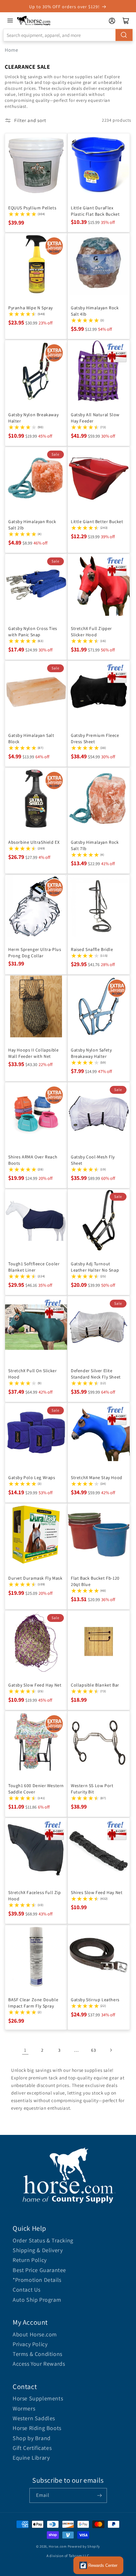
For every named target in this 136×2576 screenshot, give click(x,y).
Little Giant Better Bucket (97, 522)
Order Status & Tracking (43, 2240)
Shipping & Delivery (38, 2250)
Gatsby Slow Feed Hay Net (35, 1685)
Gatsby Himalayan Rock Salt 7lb (95, 845)
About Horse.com (35, 2334)
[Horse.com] (34, 21)
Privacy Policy (30, 2344)
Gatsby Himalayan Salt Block (31, 738)
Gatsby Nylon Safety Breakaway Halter (91, 1053)
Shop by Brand (32, 2438)
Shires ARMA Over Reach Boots (33, 1160)
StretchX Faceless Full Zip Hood (35, 1896)
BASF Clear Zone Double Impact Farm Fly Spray (33, 2003)
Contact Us (27, 2290)
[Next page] (111, 2050)
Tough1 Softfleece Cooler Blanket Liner (34, 1267)
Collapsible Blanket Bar (95, 1685)
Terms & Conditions (37, 2354)
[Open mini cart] (126, 21)
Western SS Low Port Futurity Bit (92, 1789)
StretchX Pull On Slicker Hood (32, 1374)
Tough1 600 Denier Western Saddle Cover (36, 1789)
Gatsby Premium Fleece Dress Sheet (95, 738)
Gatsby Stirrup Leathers (95, 2000)
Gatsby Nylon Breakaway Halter (33, 418)
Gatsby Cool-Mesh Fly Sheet (93, 1160)
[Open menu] (10, 20)
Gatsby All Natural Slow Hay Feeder (95, 418)
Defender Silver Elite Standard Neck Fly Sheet (96, 1374)
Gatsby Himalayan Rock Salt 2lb (32, 525)
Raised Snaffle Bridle (92, 949)
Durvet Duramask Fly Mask (35, 1578)
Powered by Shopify (84, 2546)
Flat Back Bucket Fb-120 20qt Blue (95, 1581)
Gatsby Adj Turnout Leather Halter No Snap (95, 1267)
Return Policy (30, 2260)
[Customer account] (112, 21)
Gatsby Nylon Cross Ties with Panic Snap (33, 632)
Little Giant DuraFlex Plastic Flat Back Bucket (95, 211)
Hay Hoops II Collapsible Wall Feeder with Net (33, 1053)
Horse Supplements (38, 2398)
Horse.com (58, 2546)
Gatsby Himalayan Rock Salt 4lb (95, 311)
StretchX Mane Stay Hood (97, 1477)
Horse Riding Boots (37, 2428)
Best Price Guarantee (39, 2270)
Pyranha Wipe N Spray (31, 308)
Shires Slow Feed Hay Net (97, 1892)
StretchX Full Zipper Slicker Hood (91, 632)
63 (93, 2050)
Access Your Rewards (39, 2364)
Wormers (24, 2408)
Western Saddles (34, 2418)
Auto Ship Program (37, 2300)
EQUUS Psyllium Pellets (32, 208)
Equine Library (31, 2458)
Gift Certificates (32, 2448)
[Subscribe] (100, 2495)
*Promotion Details (37, 2280)
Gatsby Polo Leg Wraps (32, 1477)
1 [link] (25, 2050)
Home (11, 50)
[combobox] (68, 35)
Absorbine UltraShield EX (34, 842)
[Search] (124, 35)
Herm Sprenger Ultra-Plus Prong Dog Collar (35, 953)
